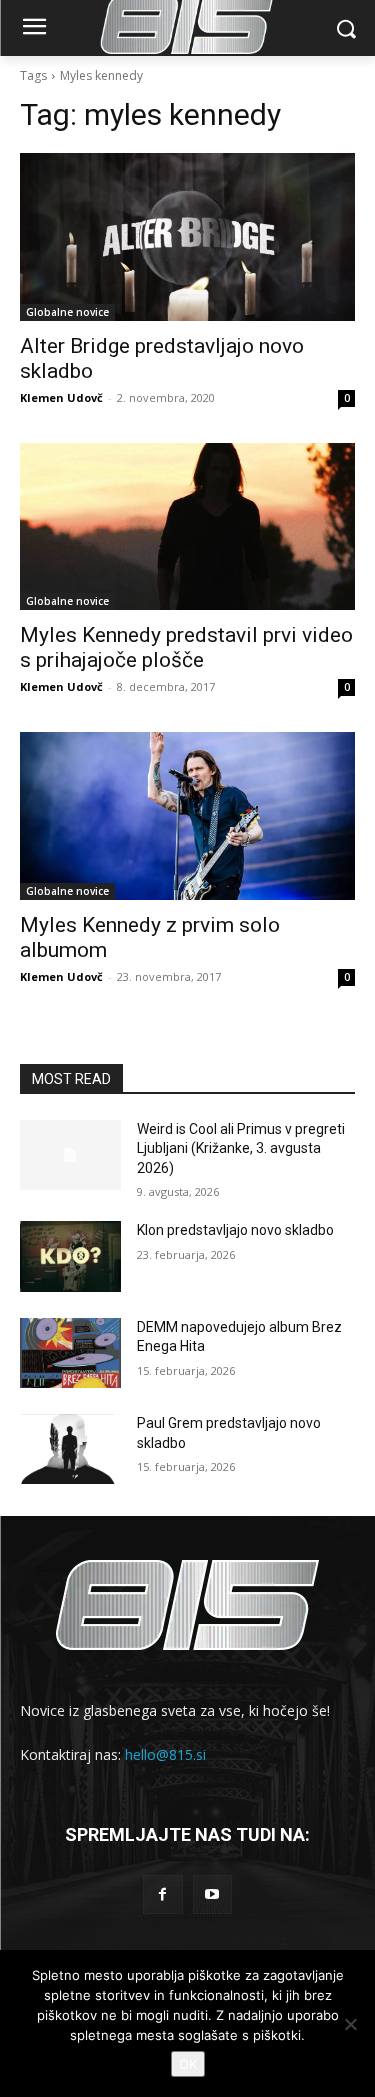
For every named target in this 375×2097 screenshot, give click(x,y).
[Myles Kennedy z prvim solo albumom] (187, 816)
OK (188, 2064)
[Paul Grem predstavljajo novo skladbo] (70, 1449)
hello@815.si (165, 1754)
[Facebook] (162, 1894)
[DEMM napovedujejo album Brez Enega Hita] (70, 1353)
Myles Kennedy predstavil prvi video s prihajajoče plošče (186, 647)
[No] (350, 2024)
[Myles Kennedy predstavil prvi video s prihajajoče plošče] (187, 527)
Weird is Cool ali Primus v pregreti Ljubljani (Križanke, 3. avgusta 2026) (241, 1148)
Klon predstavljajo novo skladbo (235, 1230)
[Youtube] (212, 1894)
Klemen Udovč (61, 397)
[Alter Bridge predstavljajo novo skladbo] (187, 237)
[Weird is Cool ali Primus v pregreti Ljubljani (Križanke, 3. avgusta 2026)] (70, 1155)
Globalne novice (67, 312)
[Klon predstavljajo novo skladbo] (70, 1256)
